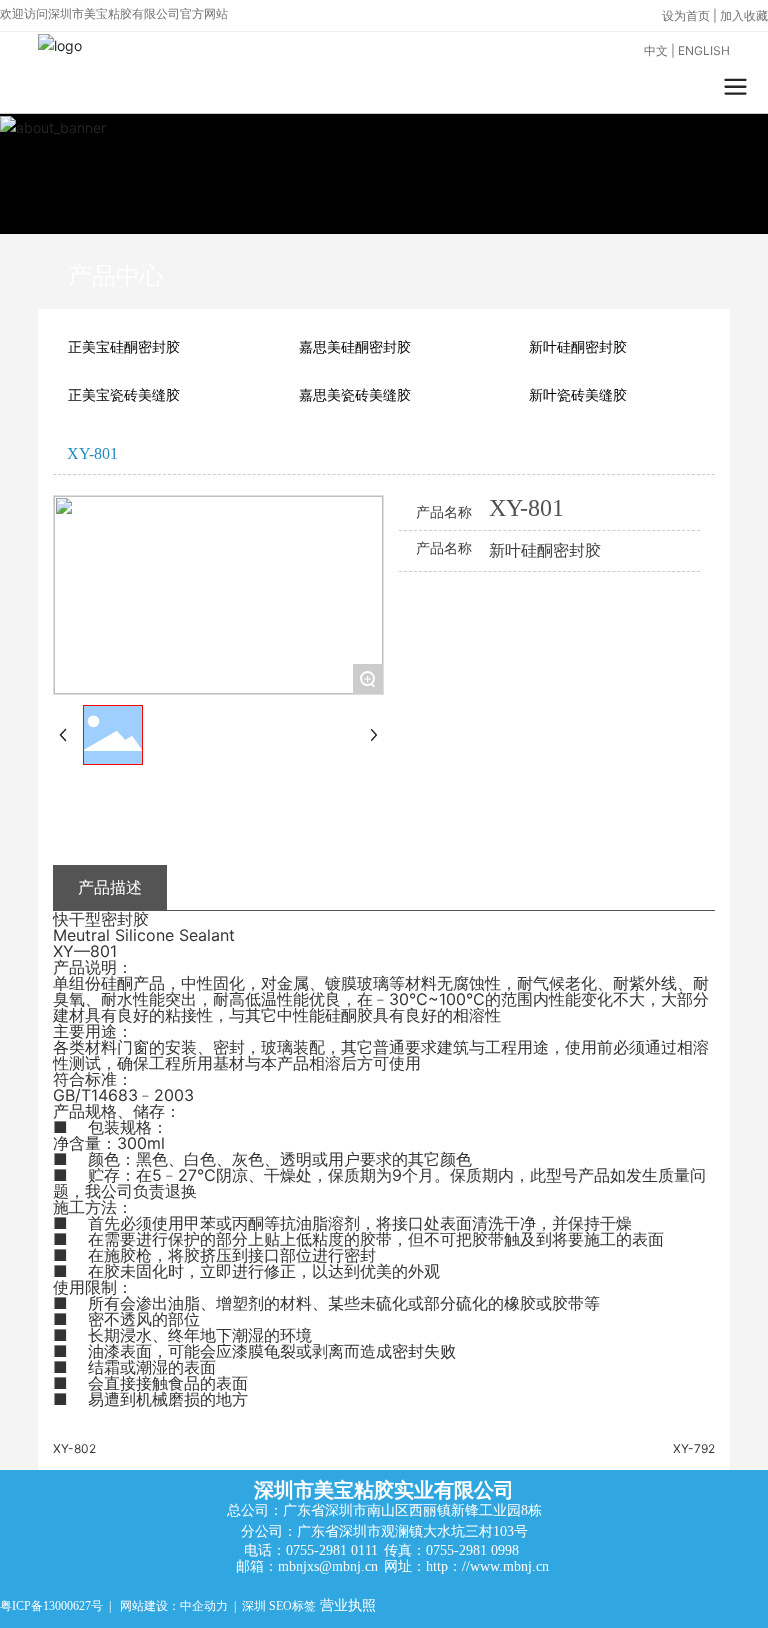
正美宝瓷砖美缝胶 (124, 395)
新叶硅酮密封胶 (578, 347)
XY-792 (694, 1448)
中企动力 (204, 1606)
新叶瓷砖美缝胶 (578, 395)
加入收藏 (744, 15)
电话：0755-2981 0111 (311, 1550)
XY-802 (74, 1448)
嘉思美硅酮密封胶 (355, 347)
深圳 (254, 1606)
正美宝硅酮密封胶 (124, 347)
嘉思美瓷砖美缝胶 (355, 395)
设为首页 (687, 15)
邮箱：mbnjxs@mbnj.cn (307, 1566)
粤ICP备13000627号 (51, 1606)
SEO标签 (292, 1606)
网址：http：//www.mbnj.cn (466, 1566)
